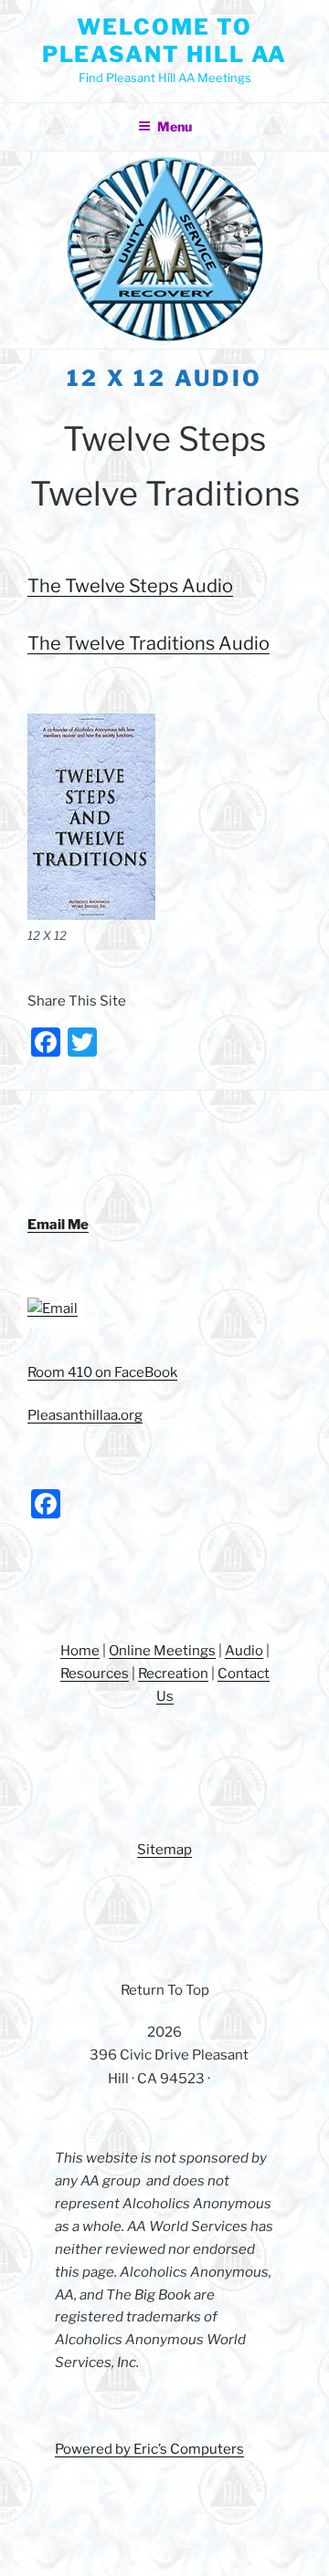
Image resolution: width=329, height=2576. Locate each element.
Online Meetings (162, 1651)
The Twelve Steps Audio (130, 586)
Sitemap (164, 1850)
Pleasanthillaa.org (85, 1415)
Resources (95, 1674)
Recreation (173, 1674)
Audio (244, 1651)
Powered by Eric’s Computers (149, 2449)
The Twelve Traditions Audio (149, 643)
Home (80, 1651)
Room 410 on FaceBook (102, 1372)
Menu (175, 126)
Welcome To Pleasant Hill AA (165, 41)
